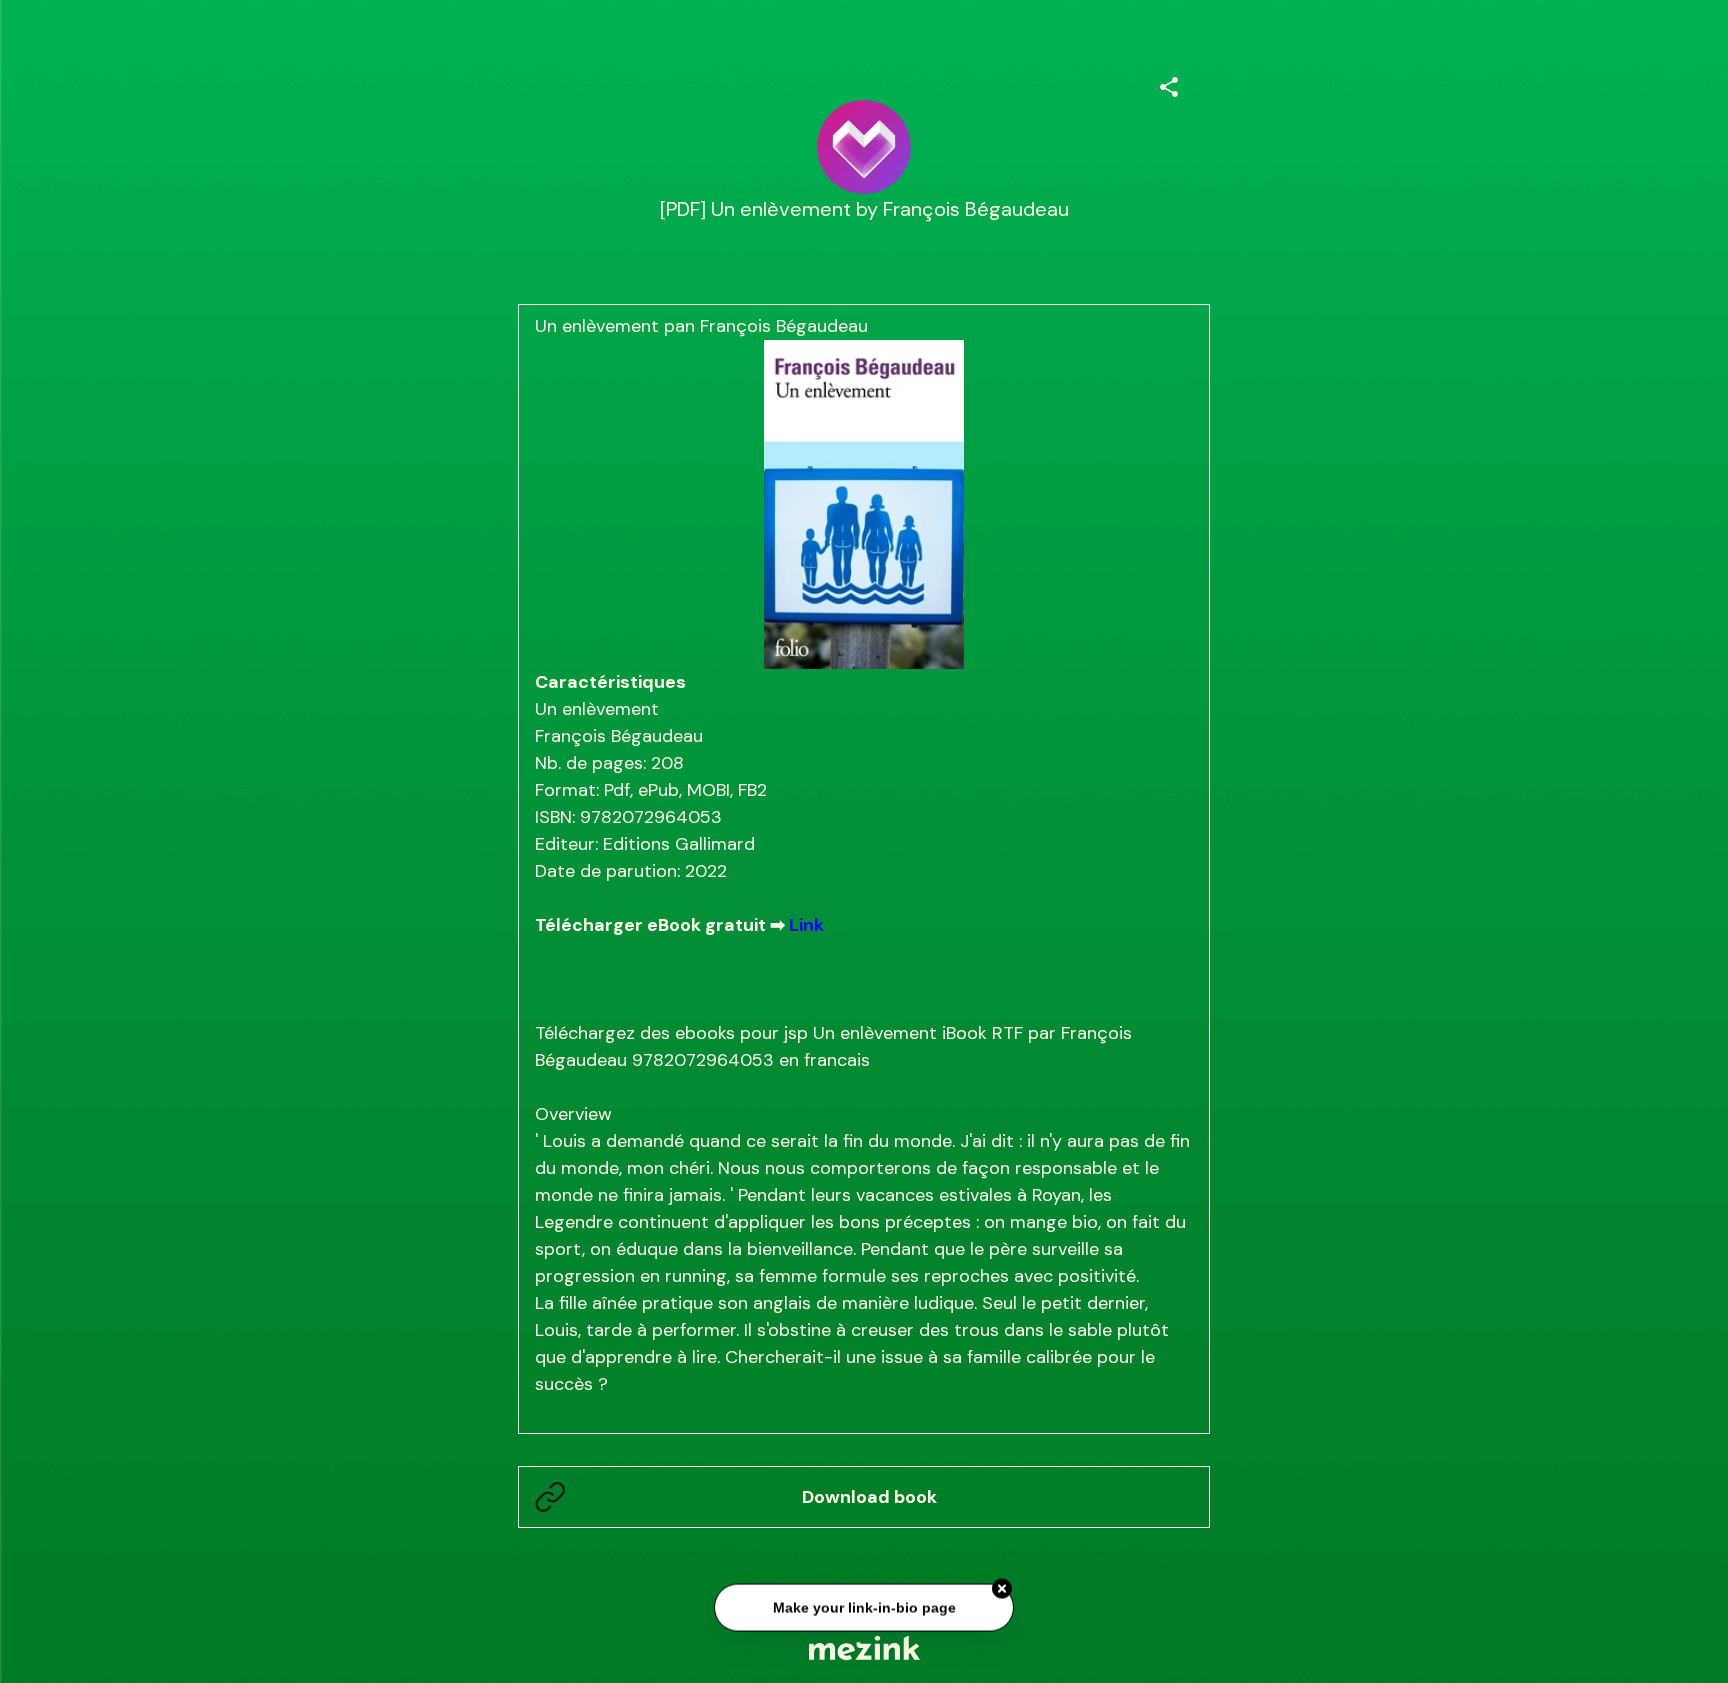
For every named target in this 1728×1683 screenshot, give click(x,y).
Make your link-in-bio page (863, 1604)
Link (806, 925)
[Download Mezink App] (864, 1647)
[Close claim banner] (1002, 1585)
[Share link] (1169, 84)
